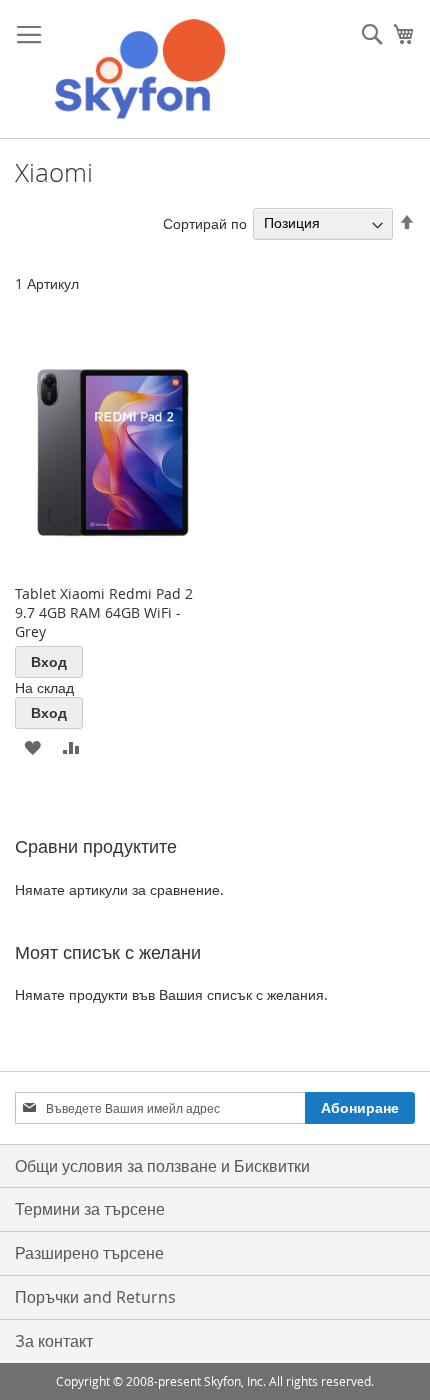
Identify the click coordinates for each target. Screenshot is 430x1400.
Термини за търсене (90, 1209)
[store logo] (140, 69)
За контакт (54, 1341)
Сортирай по (205, 222)
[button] (32, 746)
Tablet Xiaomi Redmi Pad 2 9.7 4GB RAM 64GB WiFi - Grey (104, 612)
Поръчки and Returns (95, 1297)
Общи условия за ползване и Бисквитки (162, 1166)
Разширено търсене (89, 1253)
